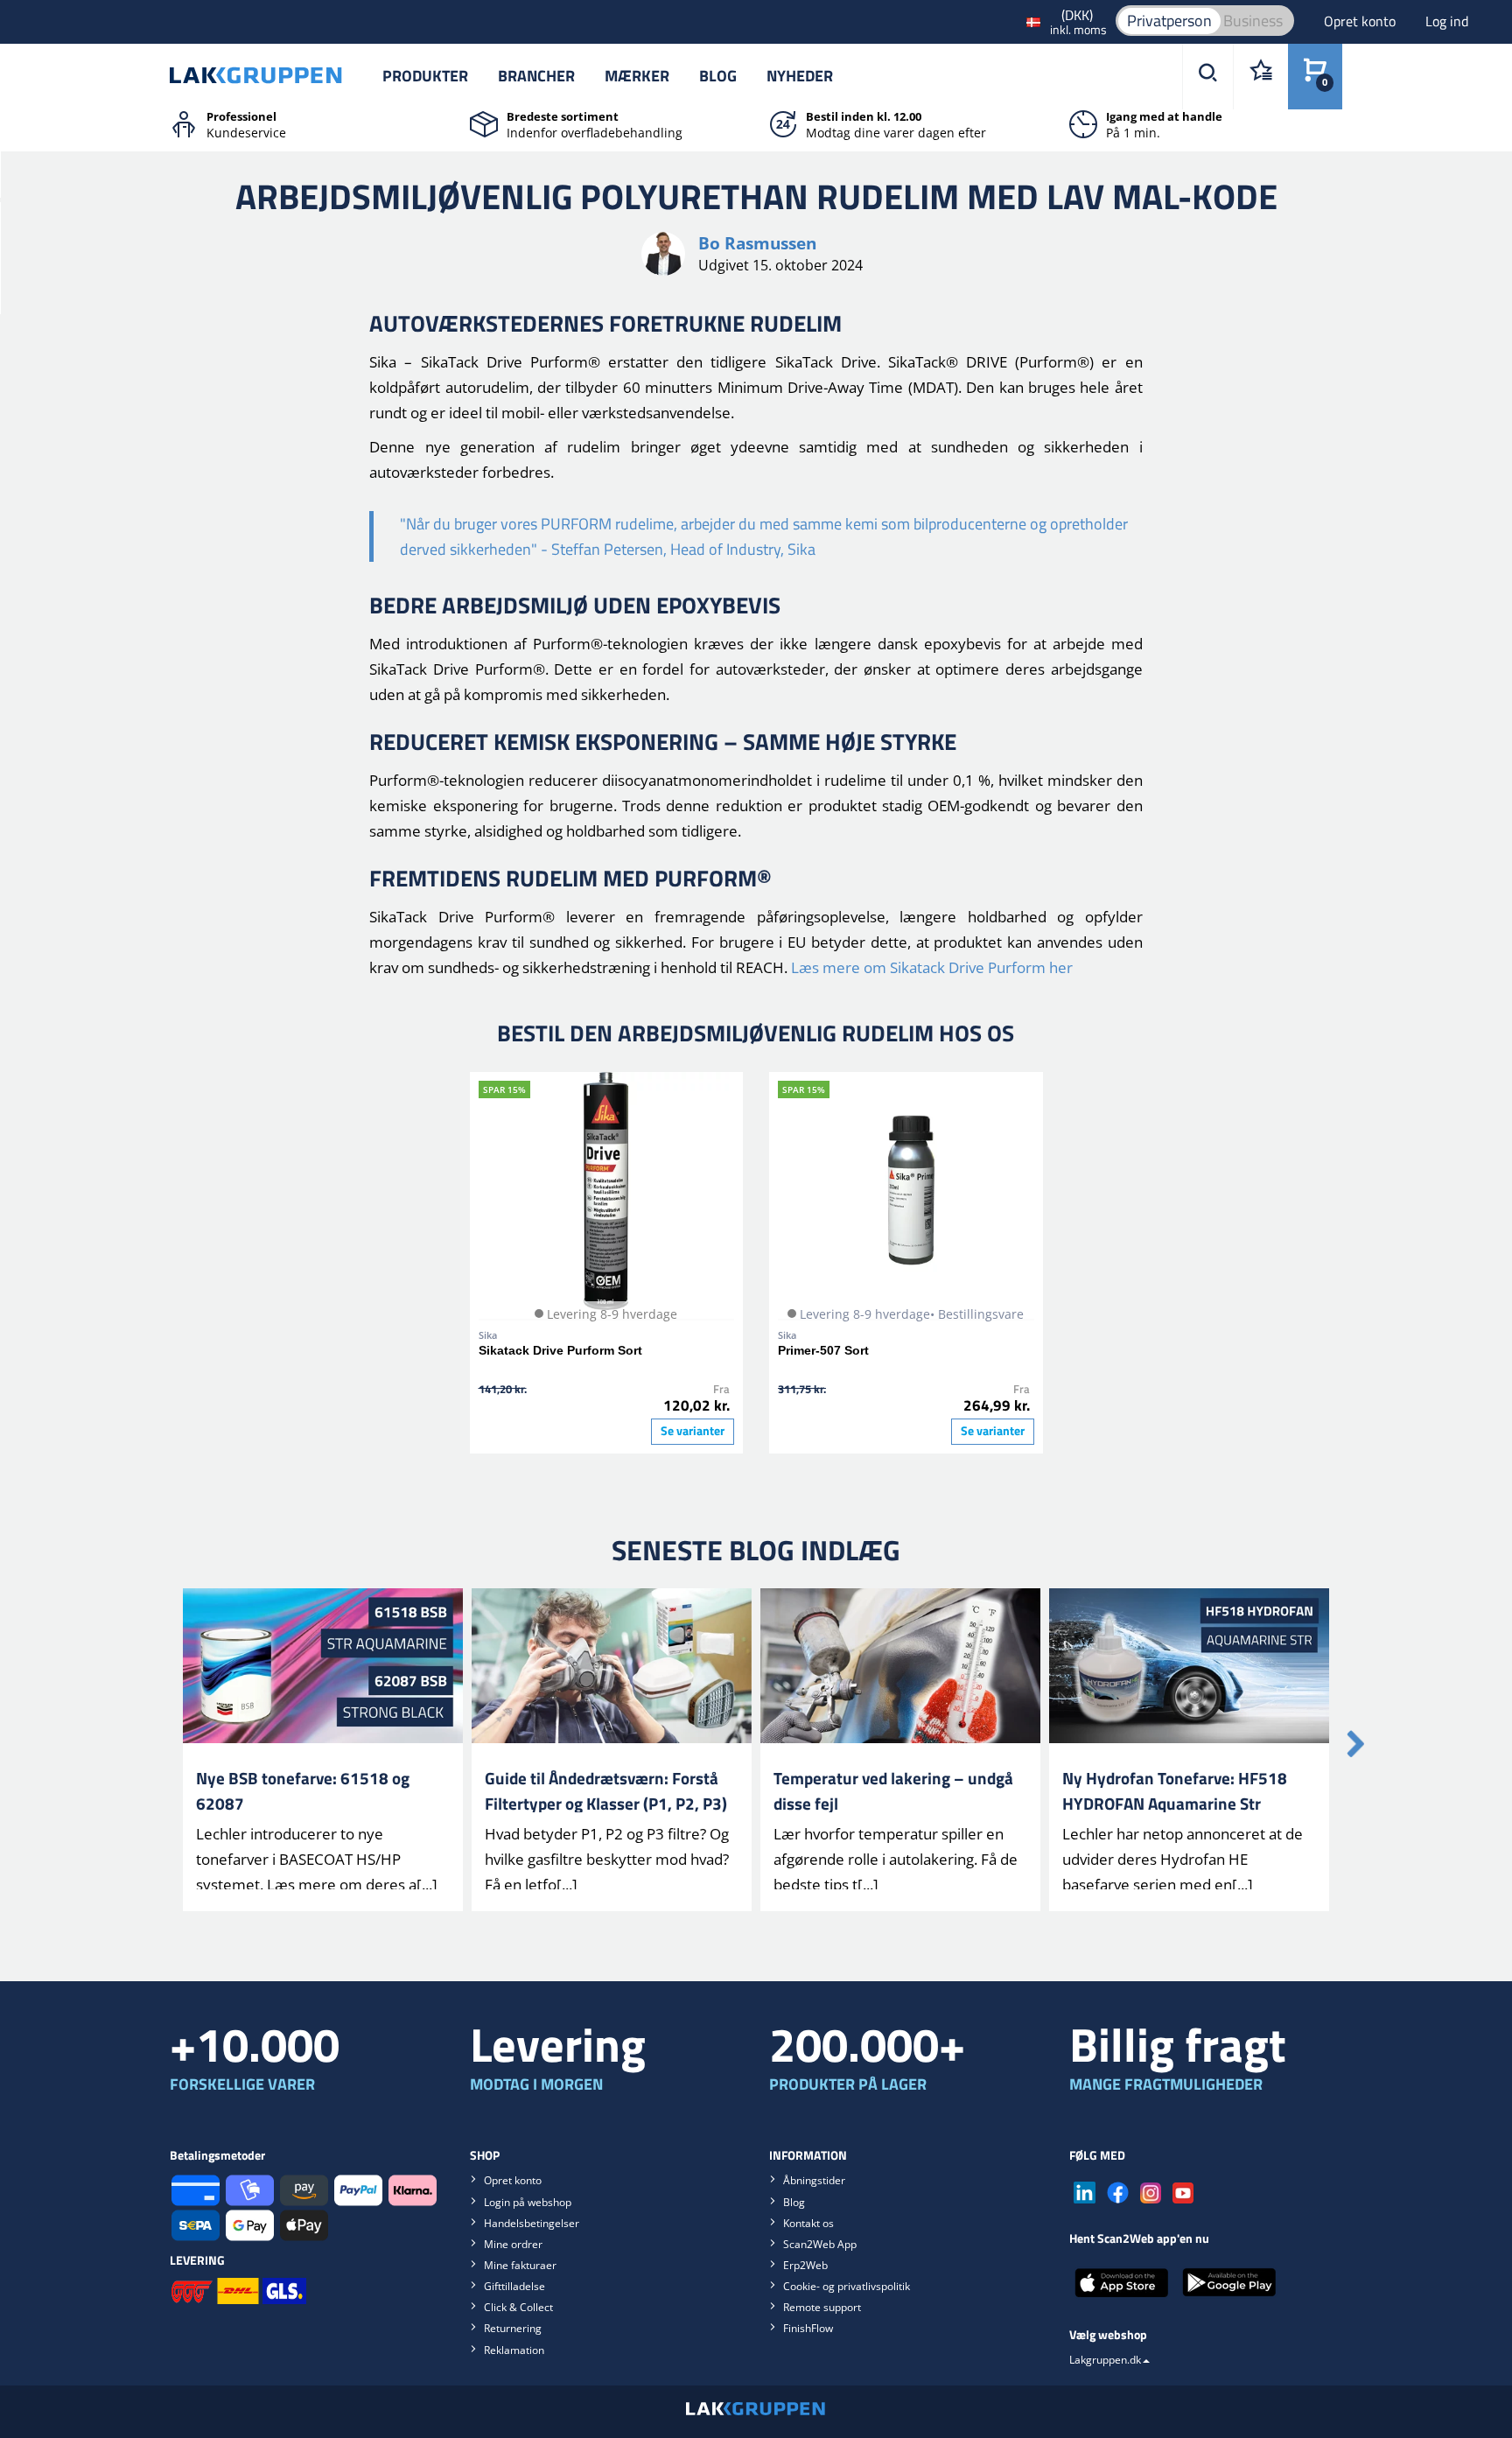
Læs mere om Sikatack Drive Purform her (932, 967)
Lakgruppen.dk (1105, 2360)
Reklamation (514, 2350)
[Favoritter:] (1260, 77)
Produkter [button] (425, 76)
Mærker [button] (637, 76)
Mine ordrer (513, 2244)
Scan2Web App (820, 2244)
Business (1253, 21)
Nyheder (800, 76)
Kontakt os (808, 2223)
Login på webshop (528, 2202)
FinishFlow (808, 2328)
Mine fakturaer (520, 2265)
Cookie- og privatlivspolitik (847, 2286)
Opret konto (1361, 21)
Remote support (822, 2307)
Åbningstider (814, 2180)
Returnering (513, 2328)
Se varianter (693, 1431)
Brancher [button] (536, 76)
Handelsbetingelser (532, 2223)
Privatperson (1169, 21)
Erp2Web (805, 2265)
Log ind (1447, 21)
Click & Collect (518, 2307)
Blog (718, 76)
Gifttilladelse (514, 2286)
